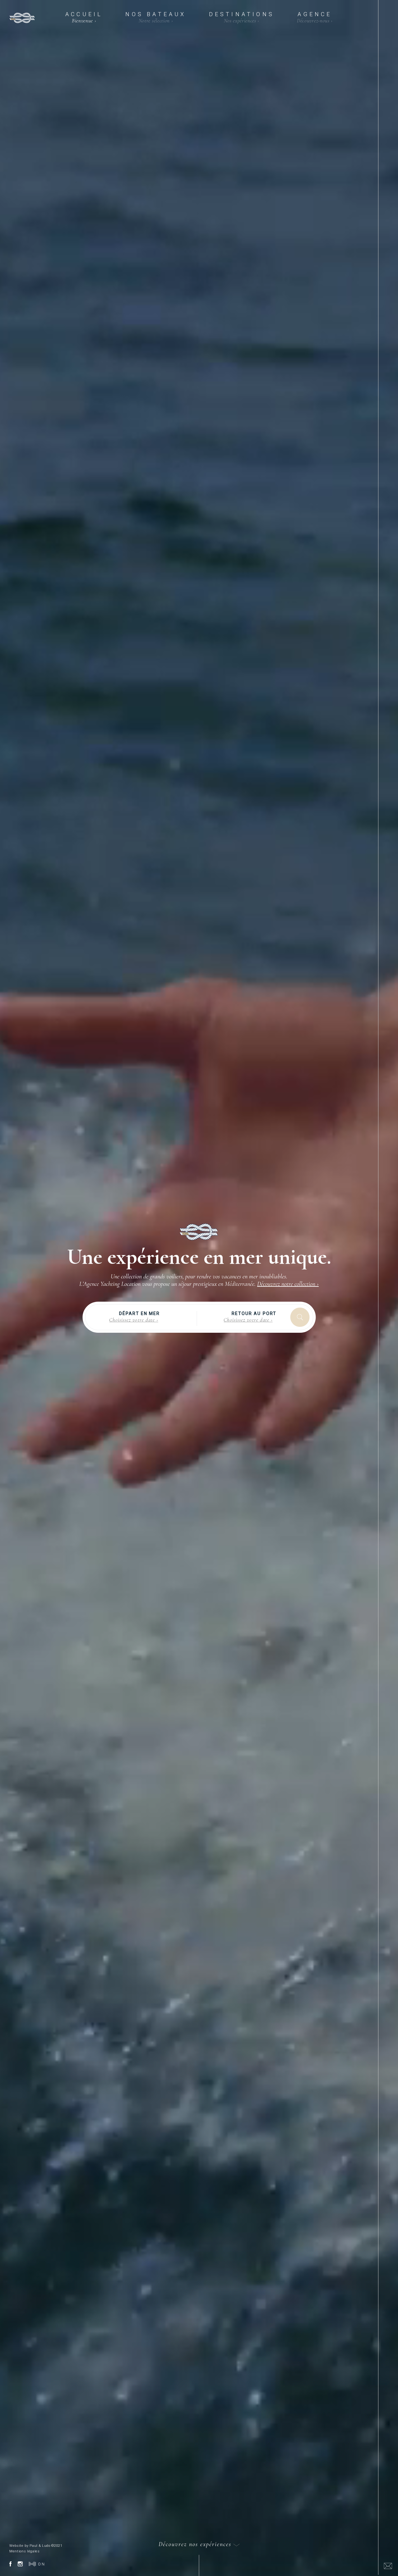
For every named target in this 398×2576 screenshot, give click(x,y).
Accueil (84, 17)
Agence (315, 17)
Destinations (242, 17)
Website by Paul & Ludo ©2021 (36, 2546)
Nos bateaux (156, 17)
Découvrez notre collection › (288, 1284)
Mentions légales (25, 2551)
